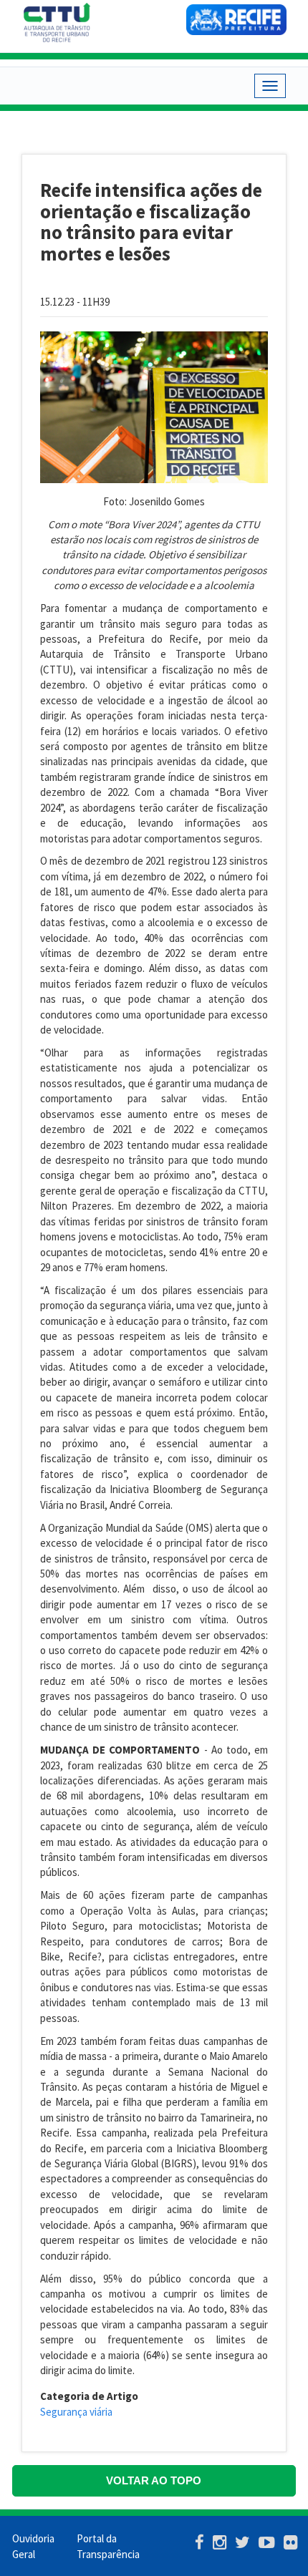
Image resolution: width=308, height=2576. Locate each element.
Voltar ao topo (154, 2480)
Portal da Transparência (108, 2546)
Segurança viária (76, 2412)
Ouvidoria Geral (33, 2546)
